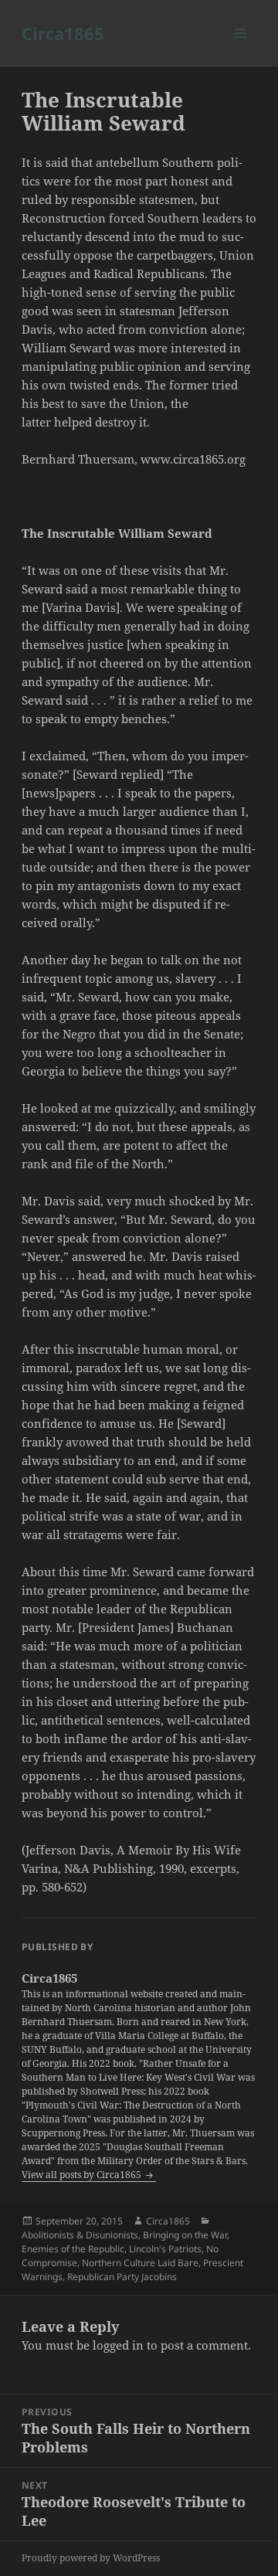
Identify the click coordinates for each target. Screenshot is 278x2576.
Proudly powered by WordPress (91, 2558)
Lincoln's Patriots (165, 2249)
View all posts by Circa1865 (83, 2175)
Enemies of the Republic (73, 2249)
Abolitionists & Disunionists (80, 2235)
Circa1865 (63, 33)
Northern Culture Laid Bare (140, 2263)
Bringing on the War (185, 2235)
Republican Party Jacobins (122, 2277)
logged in (118, 2345)
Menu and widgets (241, 49)
